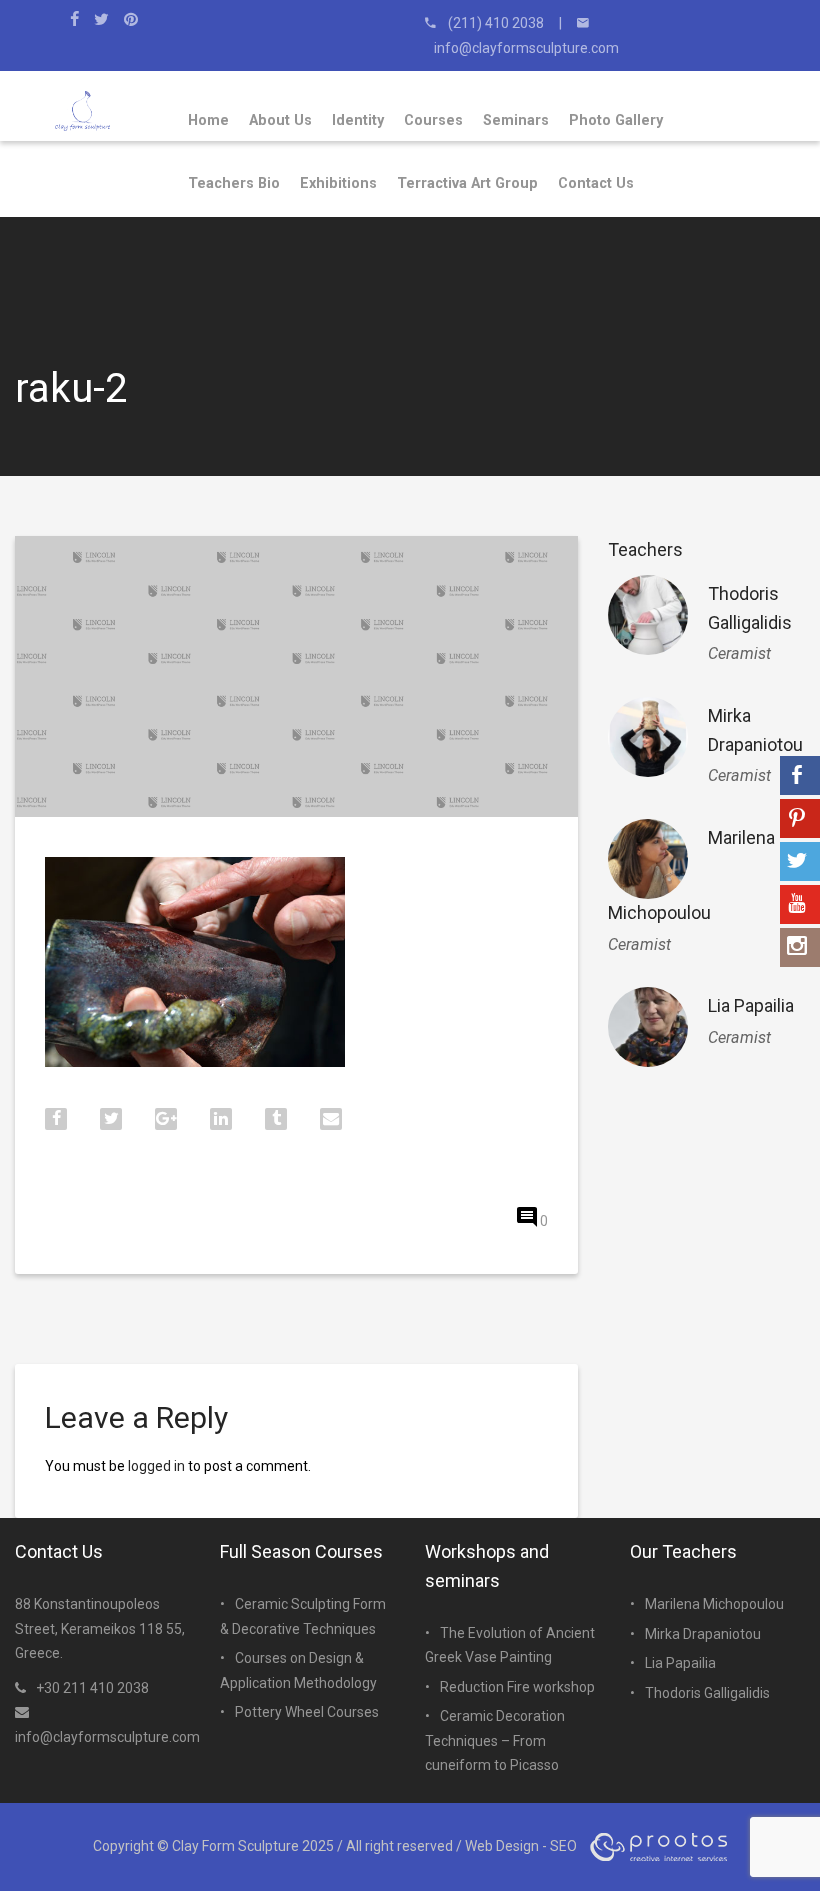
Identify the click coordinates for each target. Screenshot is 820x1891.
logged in (156, 1466)
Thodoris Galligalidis (707, 1693)
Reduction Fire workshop (517, 1687)
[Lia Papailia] (648, 1027)
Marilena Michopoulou (714, 1604)
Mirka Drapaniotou (703, 1634)
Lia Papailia (751, 1005)
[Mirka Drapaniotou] (648, 737)
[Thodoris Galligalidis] (648, 615)
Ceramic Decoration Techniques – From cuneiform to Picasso (495, 1740)
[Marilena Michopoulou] (648, 859)
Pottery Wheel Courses (307, 1712)
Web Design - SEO (521, 1846)
